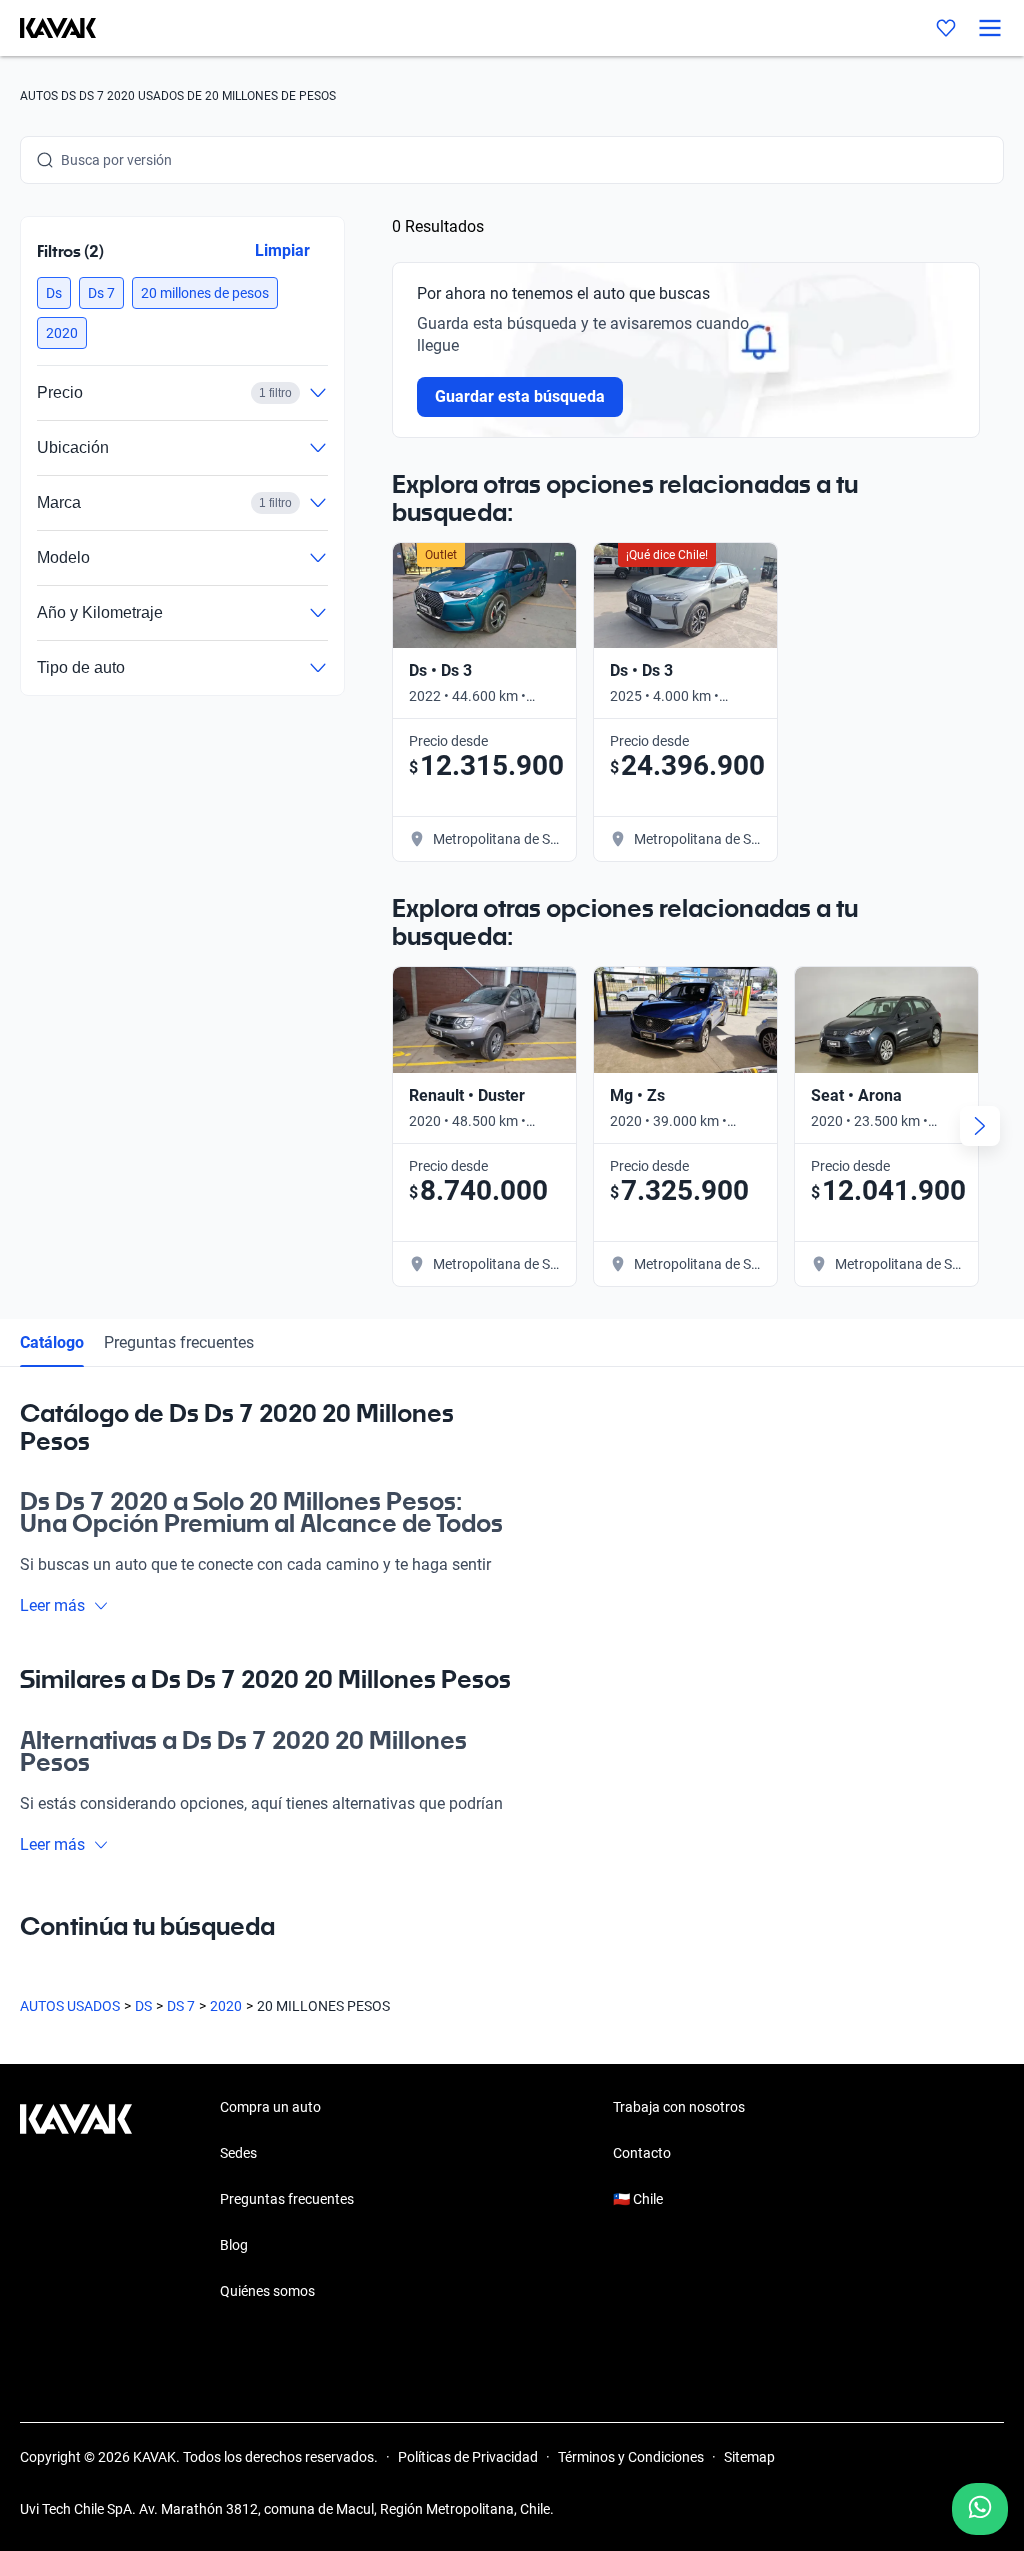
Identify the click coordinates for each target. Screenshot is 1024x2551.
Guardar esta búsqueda (520, 396)
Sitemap (749, 2457)
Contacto (642, 2153)
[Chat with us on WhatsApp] (980, 2509)
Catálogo (52, 1342)
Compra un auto (270, 2107)
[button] (54, 293)
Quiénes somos (267, 2291)
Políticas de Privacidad (468, 2457)
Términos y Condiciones (631, 2457)
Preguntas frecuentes (179, 1342)
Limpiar (282, 250)
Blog (234, 2245)
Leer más (52, 1605)
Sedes (238, 2153)
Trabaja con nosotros (679, 2107)
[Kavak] (48, 28)
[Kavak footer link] (76, 2201)
